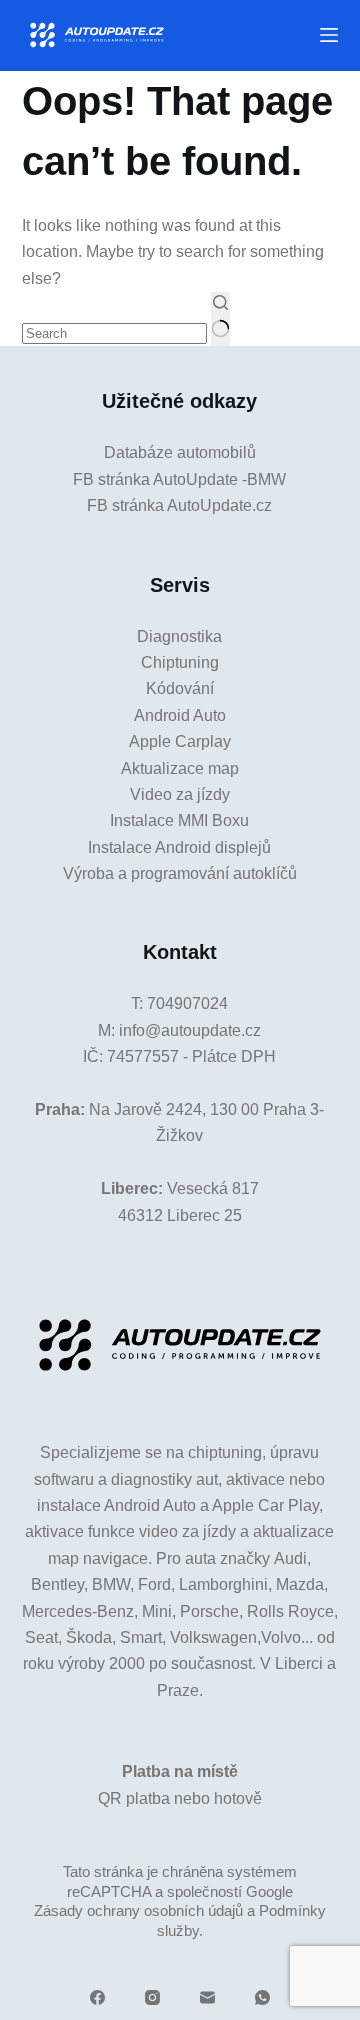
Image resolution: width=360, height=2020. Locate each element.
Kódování (180, 688)
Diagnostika (179, 636)
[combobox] (114, 333)
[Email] (207, 1997)
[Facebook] (97, 1997)
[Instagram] (152, 1997)
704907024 (187, 1003)
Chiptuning (180, 662)
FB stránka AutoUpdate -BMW (179, 479)
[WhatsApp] (262, 1997)
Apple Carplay (180, 741)
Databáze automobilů (180, 452)
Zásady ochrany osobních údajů (138, 1910)
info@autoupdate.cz (190, 1030)
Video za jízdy (180, 794)
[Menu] (329, 35)
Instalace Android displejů (179, 847)
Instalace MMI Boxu (179, 820)
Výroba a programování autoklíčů (180, 873)
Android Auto (180, 715)
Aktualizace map (180, 768)
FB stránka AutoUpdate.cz (179, 505)
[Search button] (220, 319)
